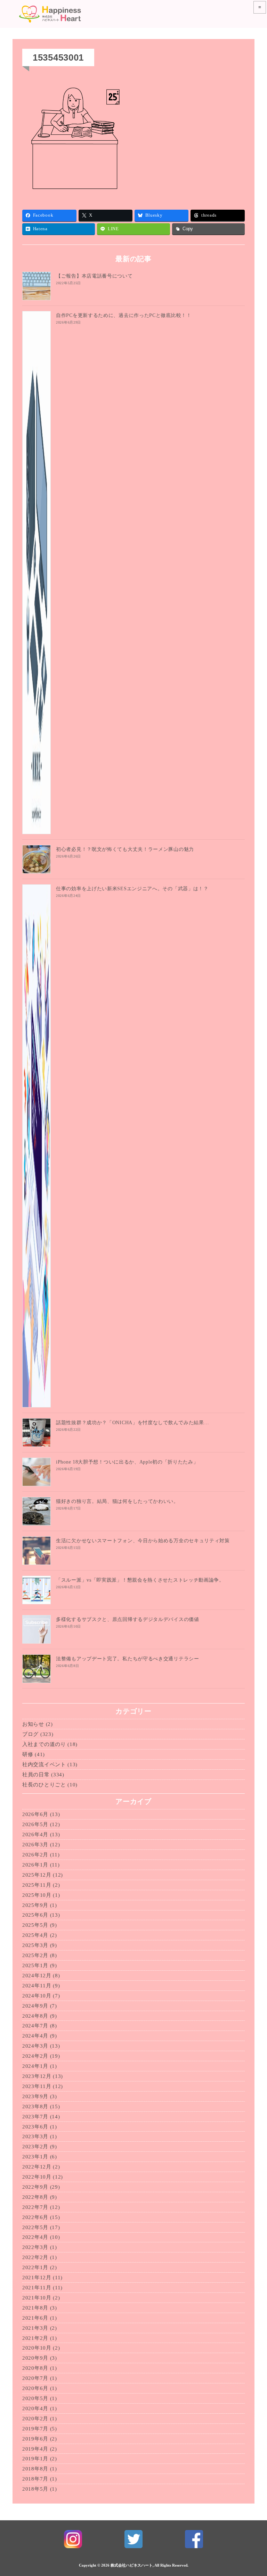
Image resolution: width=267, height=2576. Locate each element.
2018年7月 (35, 2479)
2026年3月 (35, 1845)
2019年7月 (35, 2429)
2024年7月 (35, 2026)
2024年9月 (35, 2006)
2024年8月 (35, 2016)
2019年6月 (35, 2439)
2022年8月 (35, 2197)
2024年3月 (35, 2046)
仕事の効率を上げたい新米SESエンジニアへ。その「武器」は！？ (132, 889)
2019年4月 (35, 2449)
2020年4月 (35, 2408)
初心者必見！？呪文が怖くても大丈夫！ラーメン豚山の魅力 (125, 849)
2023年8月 (35, 2106)
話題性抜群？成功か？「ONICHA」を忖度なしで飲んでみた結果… (132, 1423)
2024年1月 (35, 2066)
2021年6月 (35, 2318)
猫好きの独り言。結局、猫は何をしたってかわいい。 (117, 1501)
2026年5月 (35, 1824)
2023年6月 (35, 2127)
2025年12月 (37, 1875)
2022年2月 (35, 2257)
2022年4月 (35, 2237)
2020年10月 (37, 2348)
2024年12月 (37, 1976)
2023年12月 (37, 2076)
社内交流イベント (44, 1764)
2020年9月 (35, 2358)
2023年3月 (35, 2136)
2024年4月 (35, 2036)
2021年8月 (35, 2308)
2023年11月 (37, 2086)
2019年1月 (35, 2459)
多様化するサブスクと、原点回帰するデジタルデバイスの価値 (128, 1619)
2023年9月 (35, 2096)
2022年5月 (35, 2227)
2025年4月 (35, 1935)
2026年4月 (35, 1834)
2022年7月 (35, 2207)
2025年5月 (35, 1925)
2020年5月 (35, 2398)
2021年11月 (37, 2288)
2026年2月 (35, 1855)
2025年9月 (35, 1905)
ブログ (30, 1734)
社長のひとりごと (44, 1785)
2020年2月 (35, 2419)
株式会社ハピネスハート (132, 2565)
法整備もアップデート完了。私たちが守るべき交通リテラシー (128, 1659)
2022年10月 (37, 2177)
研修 (28, 1754)
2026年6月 (35, 1814)
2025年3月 (35, 1945)
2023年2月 (35, 2147)
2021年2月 (35, 2338)
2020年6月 (35, 2388)
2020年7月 (35, 2378)
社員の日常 (36, 1775)
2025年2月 (35, 1955)
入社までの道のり (44, 1744)
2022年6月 (35, 2217)
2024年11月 (37, 1986)
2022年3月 (35, 2247)
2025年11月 (37, 1885)
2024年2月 (35, 2056)
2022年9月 (35, 2187)
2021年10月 (37, 2298)
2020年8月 (35, 2368)
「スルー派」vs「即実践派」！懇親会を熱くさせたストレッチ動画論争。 (140, 1580)
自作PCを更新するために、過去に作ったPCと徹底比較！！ (124, 315)
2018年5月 (35, 2489)
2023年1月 (35, 2157)
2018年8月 (35, 2469)
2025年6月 (35, 1915)
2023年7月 (35, 2117)
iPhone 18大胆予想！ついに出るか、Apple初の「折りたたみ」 (127, 1462)
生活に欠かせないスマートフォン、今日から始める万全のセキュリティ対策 (143, 1541)
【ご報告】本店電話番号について (94, 276)
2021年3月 (35, 2328)
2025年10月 (37, 1895)
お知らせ (33, 1724)
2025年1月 (35, 1965)
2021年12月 (37, 2278)
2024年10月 (37, 1996)
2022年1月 (35, 2267)
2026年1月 (35, 1865)
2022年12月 (37, 2167)
